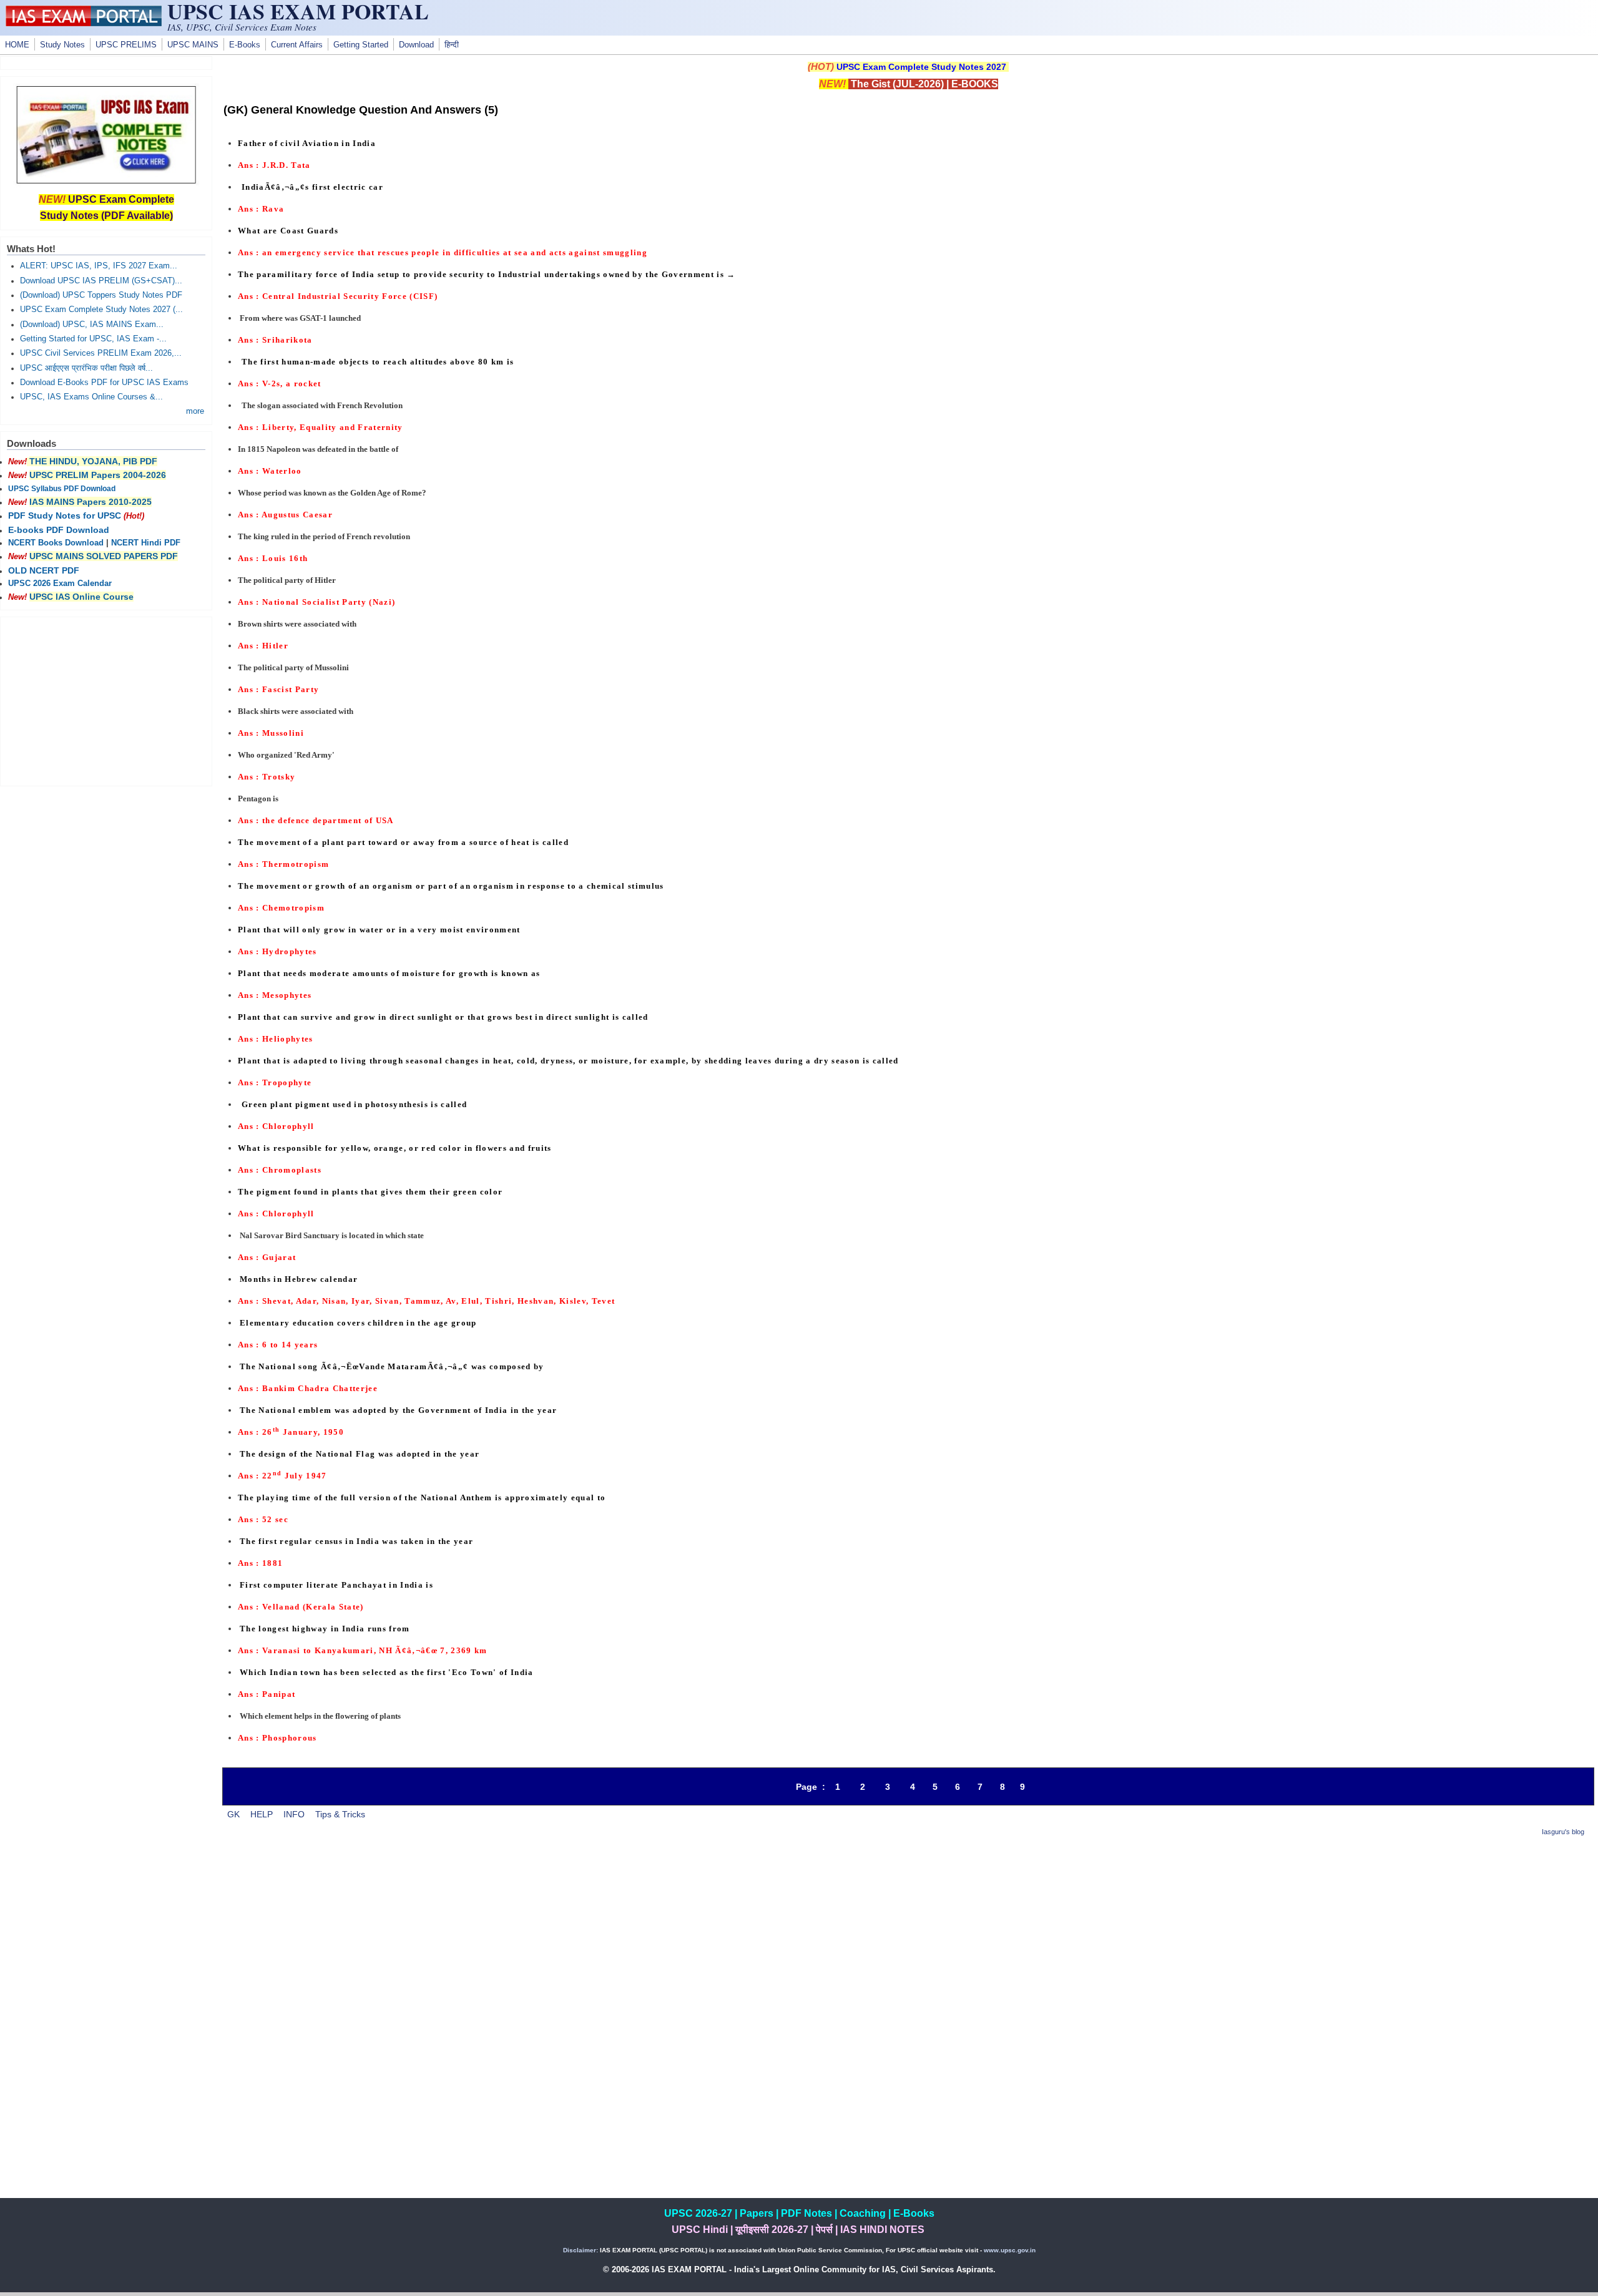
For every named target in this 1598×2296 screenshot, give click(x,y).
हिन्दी (452, 45)
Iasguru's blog (1563, 1832)
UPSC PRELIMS (126, 45)
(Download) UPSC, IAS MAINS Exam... (92, 325)
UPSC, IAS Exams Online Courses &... (91, 397)
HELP (262, 1814)
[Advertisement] (908, 1936)
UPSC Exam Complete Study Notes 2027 (921, 67)
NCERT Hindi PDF (146, 543)
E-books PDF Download (59, 530)
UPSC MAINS (193, 45)
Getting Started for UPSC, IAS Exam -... (93, 339)
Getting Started (361, 45)
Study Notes (62, 45)
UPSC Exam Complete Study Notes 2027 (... (101, 310)
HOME (17, 45)
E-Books (245, 45)
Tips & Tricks (340, 1814)
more (195, 411)
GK (233, 1814)
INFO (294, 1814)
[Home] (84, 23)
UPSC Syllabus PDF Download (62, 489)
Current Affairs (297, 45)
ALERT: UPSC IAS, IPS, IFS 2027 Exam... (99, 266)
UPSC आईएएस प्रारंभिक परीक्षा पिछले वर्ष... (86, 368)
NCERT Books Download (56, 543)
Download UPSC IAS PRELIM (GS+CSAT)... (101, 281)
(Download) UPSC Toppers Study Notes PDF (101, 295)
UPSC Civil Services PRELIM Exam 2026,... (101, 353)
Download (416, 45)
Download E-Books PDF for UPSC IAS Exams (104, 383)
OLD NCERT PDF (44, 570)
